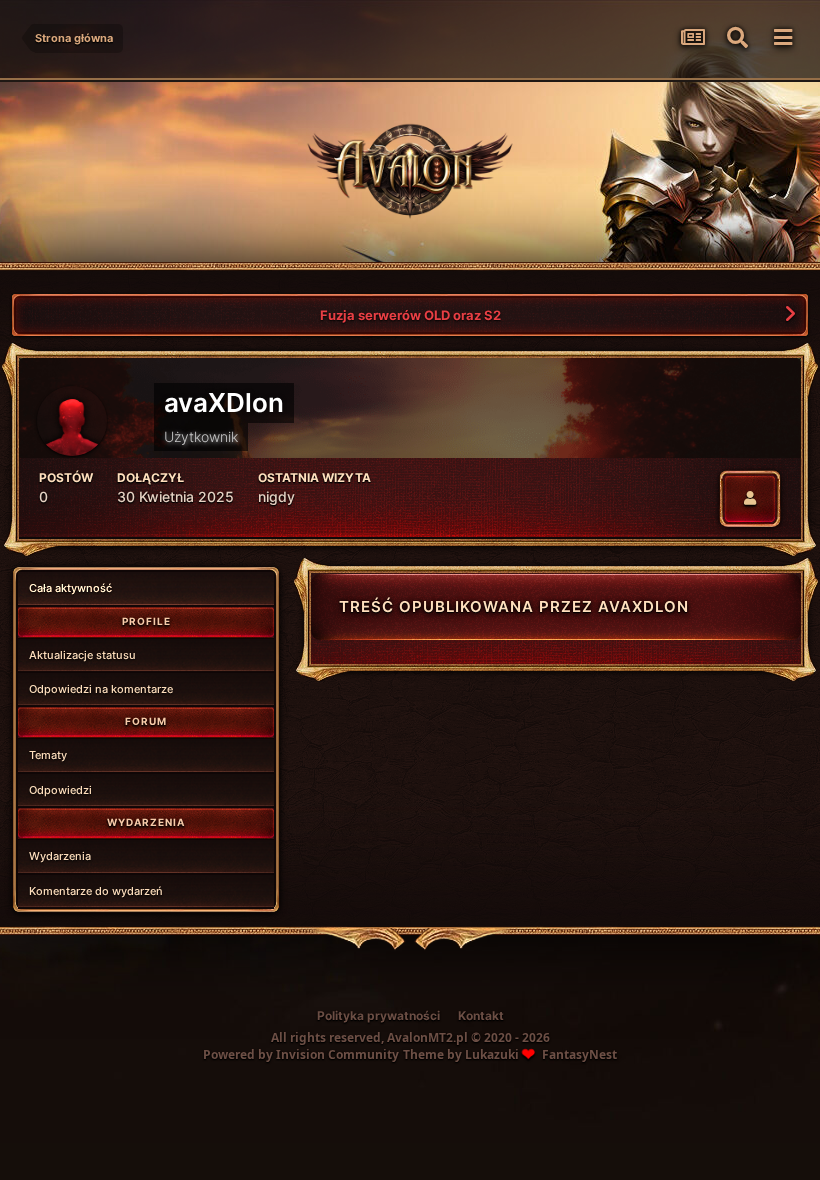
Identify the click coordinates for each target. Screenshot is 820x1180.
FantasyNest (579, 1054)
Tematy (48, 755)
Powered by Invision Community (301, 1054)
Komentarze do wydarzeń (96, 891)
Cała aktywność (70, 588)
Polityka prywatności (378, 1015)
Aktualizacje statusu (82, 655)
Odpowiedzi (60, 790)
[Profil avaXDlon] (750, 498)
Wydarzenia (60, 856)
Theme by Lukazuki (461, 1055)
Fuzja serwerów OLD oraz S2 (410, 315)
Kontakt (481, 1015)
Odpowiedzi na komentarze (101, 689)
